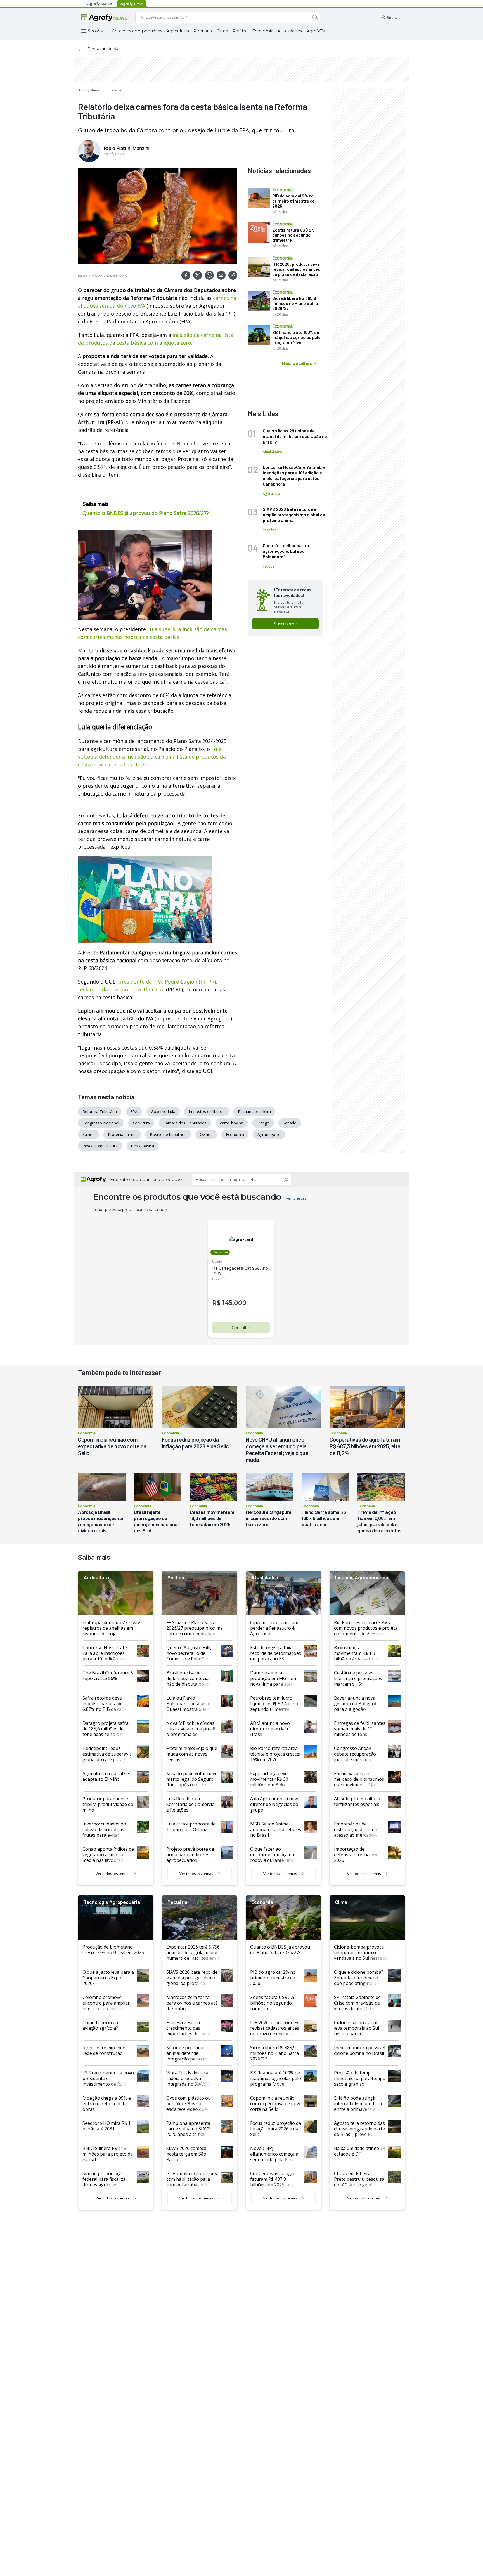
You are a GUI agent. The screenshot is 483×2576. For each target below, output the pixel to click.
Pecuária (203, 31)
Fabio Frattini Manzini (126, 148)
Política (240, 31)
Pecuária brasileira (254, 1111)
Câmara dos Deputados (185, 1123)
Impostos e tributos (207, 1111)
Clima (222, 31)
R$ (216, 1303)
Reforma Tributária (100, 1111)
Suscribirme (285, 624)
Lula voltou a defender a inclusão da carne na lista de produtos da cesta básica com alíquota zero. (152, 757)
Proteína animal (122, 1134)
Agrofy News (89, 90)
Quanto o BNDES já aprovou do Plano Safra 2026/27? (146, 513)
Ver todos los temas (113, 1874)
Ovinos (206, 1134)
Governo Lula (163, 1111)
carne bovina (232, 1123)
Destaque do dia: (104, 48)
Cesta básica (143, 1146)
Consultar (241, 1328)
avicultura (141, 1123)
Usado (217, 1261)
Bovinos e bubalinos (168, 1134)
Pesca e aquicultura (100, 1146)
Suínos (88, 1134)
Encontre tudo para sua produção (146, 1179)
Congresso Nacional (101, 1123)
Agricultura (178, 31)
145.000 (234, 1303)
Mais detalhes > (299, 363)
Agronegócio (269, 1134)
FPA (134, 1111)
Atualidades (290, 31)
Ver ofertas (296, 1198)
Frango (263, 1123)
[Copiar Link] (233, 275)
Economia (263, 31)
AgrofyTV (316, 31)
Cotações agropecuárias (137, 31)
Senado (290, 1123)
